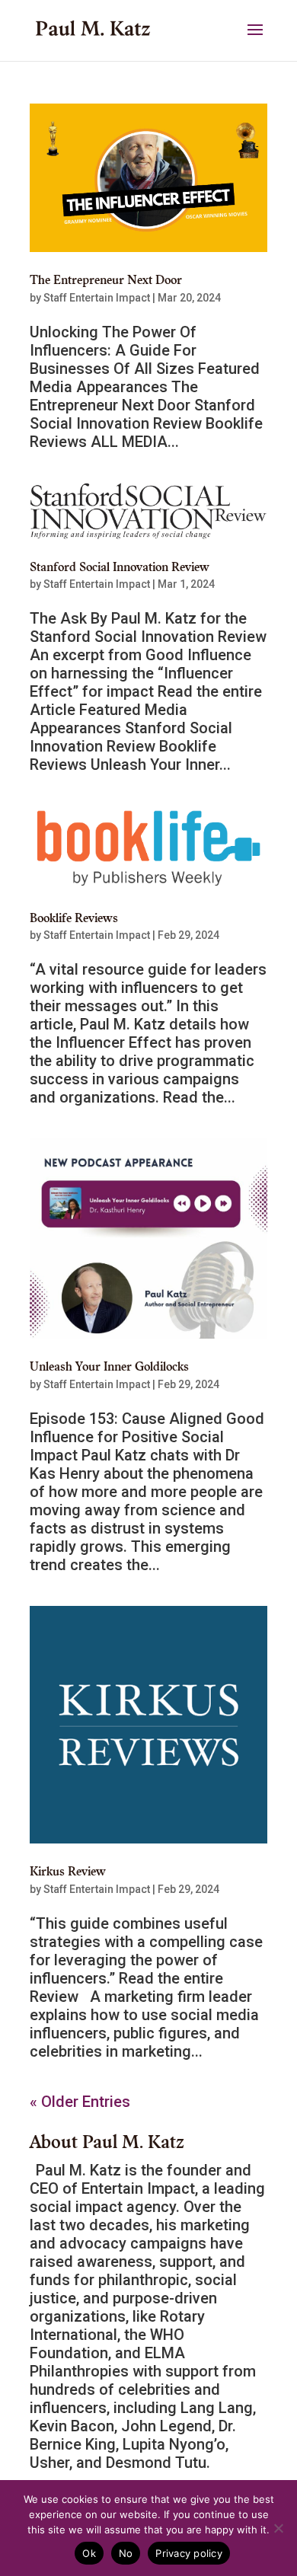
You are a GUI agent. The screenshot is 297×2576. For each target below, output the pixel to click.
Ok (89, 2553)
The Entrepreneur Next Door (106, 281)
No (126, 2553)
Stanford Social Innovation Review (120, 568)
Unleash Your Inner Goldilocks (109, 1368)
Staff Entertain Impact (97, 298)
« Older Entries (80, 2102)
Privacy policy (189, 2553)
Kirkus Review (68, 1872)
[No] (278, 2528)
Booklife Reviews (74, 919)
